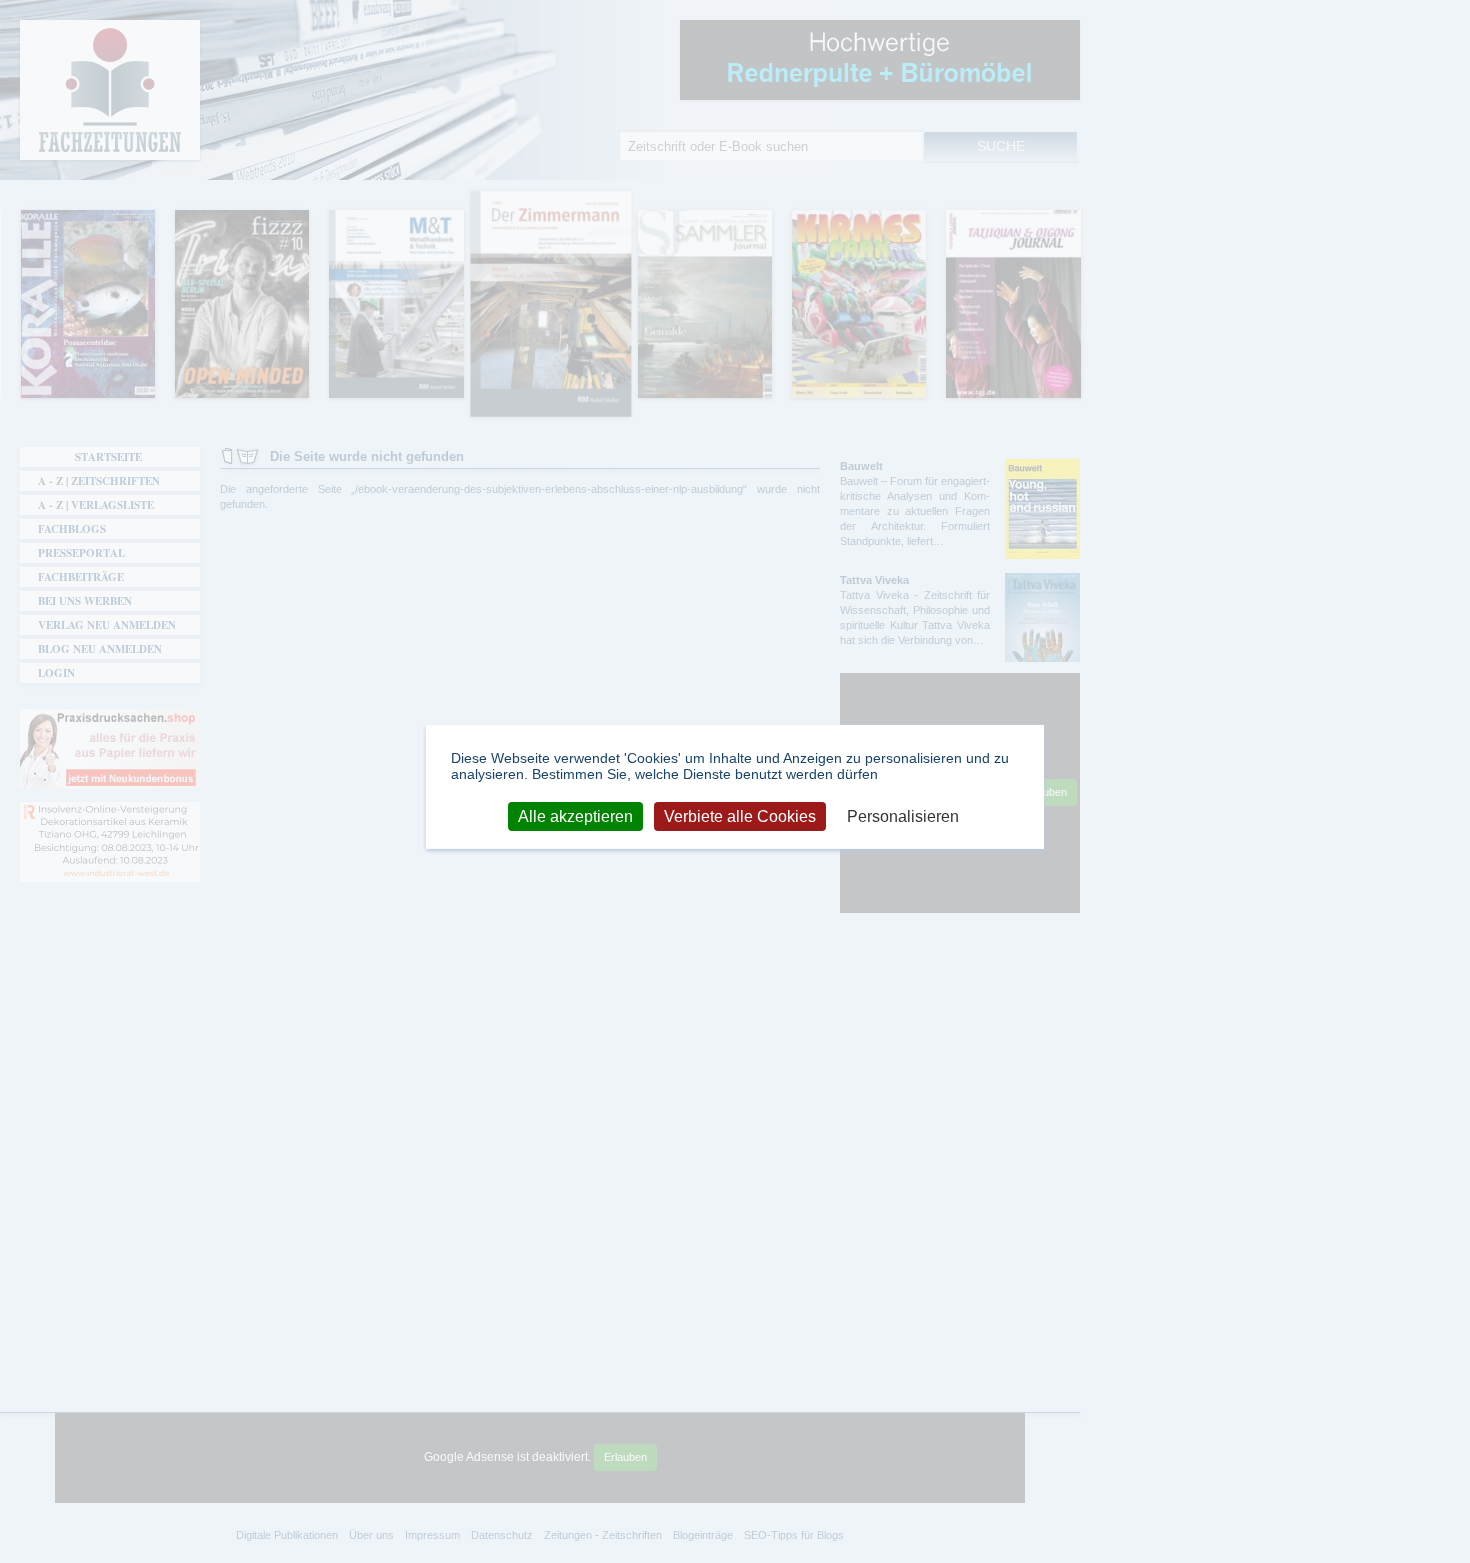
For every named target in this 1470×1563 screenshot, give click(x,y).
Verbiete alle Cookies (740, 815)
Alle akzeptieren (575, 815)
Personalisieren (903, 815)
